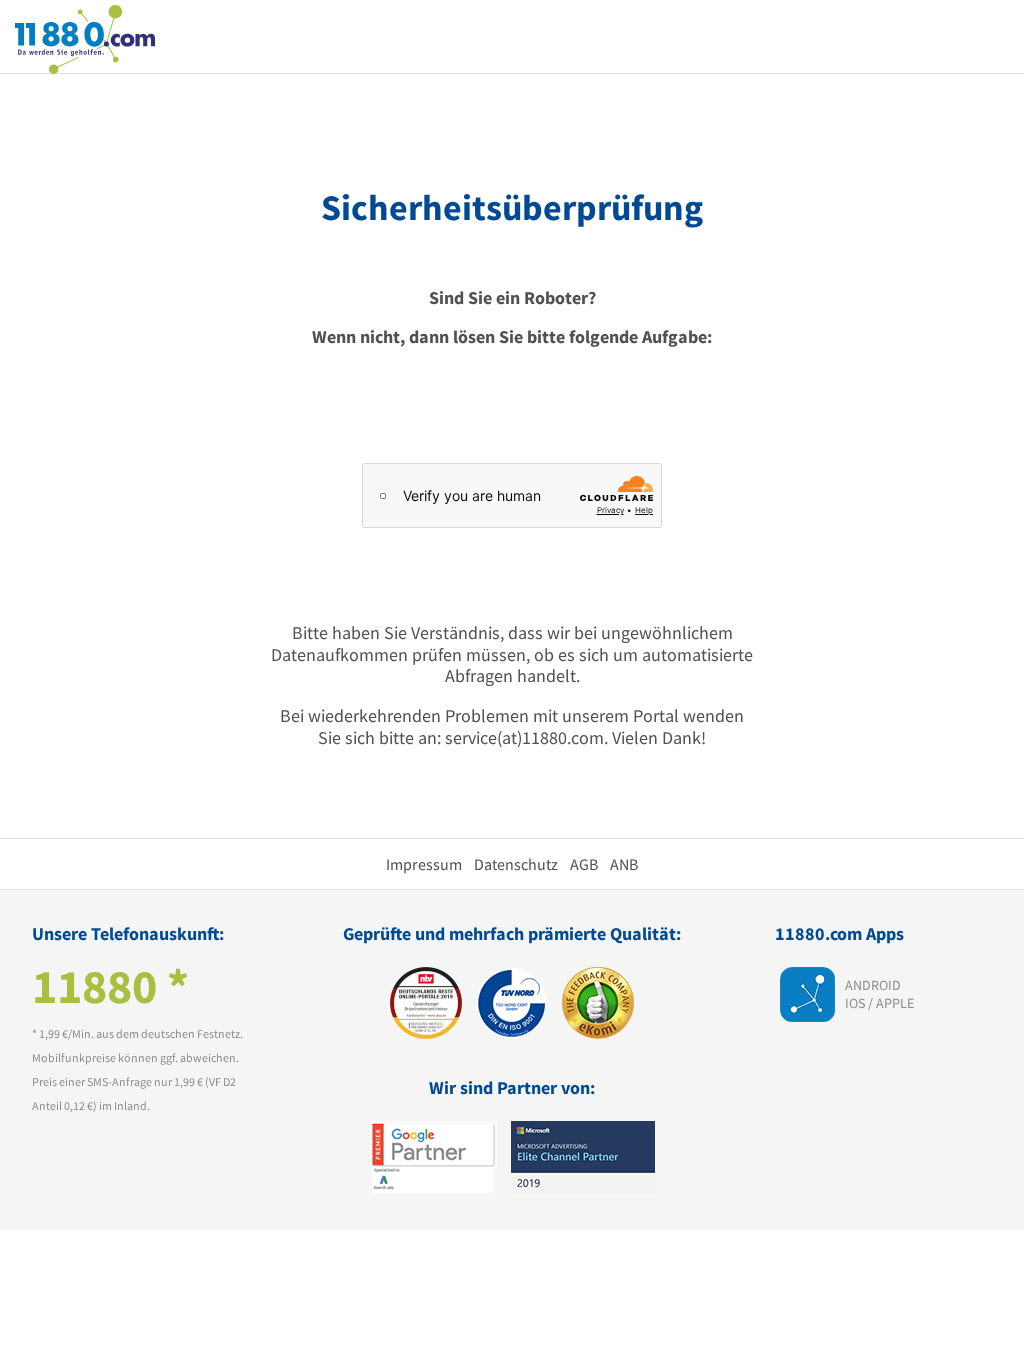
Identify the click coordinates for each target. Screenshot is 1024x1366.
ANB (624, 864)
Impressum (424, 864)
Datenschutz (516, 864)
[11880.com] (85, 37)
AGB (584, 864)
